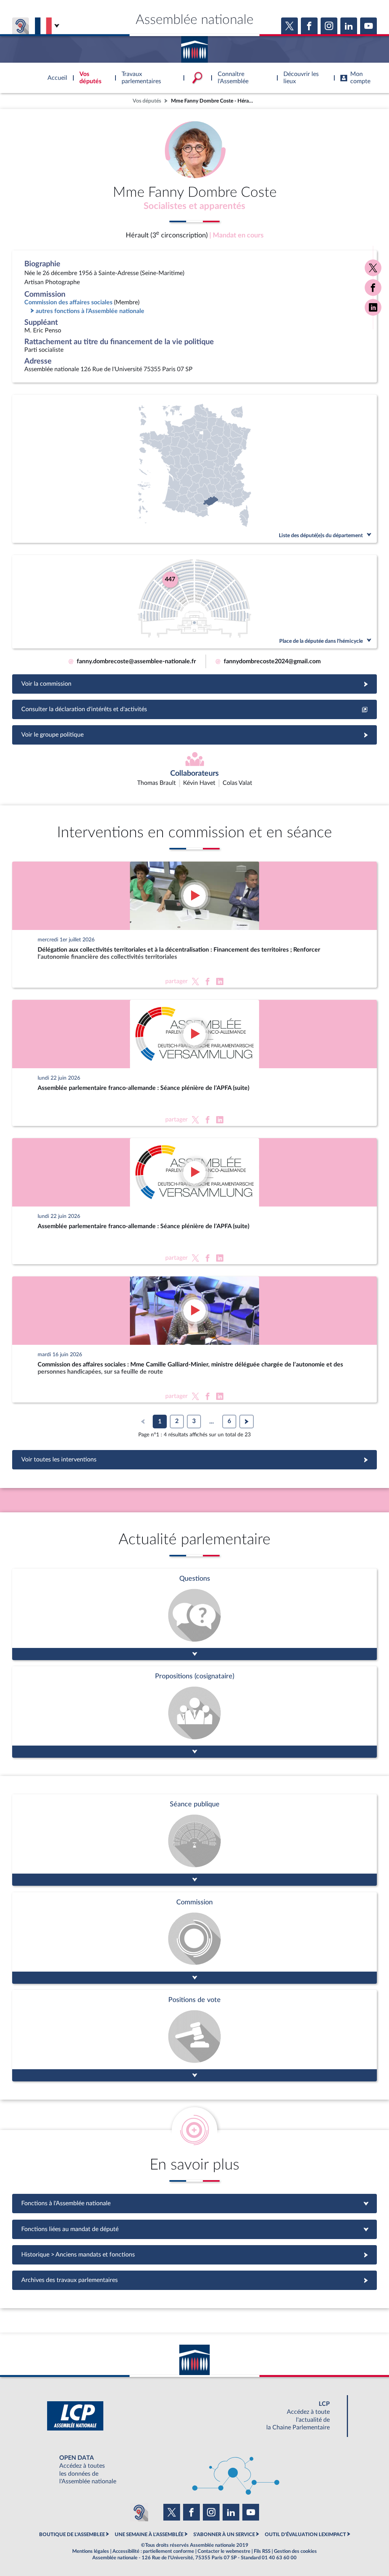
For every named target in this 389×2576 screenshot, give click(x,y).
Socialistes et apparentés (194, 206)
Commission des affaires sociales (68, 302)
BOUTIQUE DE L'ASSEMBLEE (72, 2535)
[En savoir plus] (194, 1712)
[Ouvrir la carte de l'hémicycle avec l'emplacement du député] (194, 602)
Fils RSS (262, 2551)
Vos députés (147, 101)
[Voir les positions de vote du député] (194, 2036)
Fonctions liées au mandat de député (194, 2229)
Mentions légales (91, 2551)
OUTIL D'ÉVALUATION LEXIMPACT (305, 2535)
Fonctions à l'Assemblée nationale (195, 2203)
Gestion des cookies (295, 2551)
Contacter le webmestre (224, 2551)
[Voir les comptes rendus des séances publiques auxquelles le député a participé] (194, 1840)
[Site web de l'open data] (194, 2470)
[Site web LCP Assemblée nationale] (194, 2416)
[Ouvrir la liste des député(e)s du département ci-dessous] (194, 469)
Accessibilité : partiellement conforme (153, 2551)
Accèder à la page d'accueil (194, 47)
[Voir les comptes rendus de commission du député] (194, 1938)
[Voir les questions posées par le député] (194, 1614)
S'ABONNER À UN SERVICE (224, 2535)
